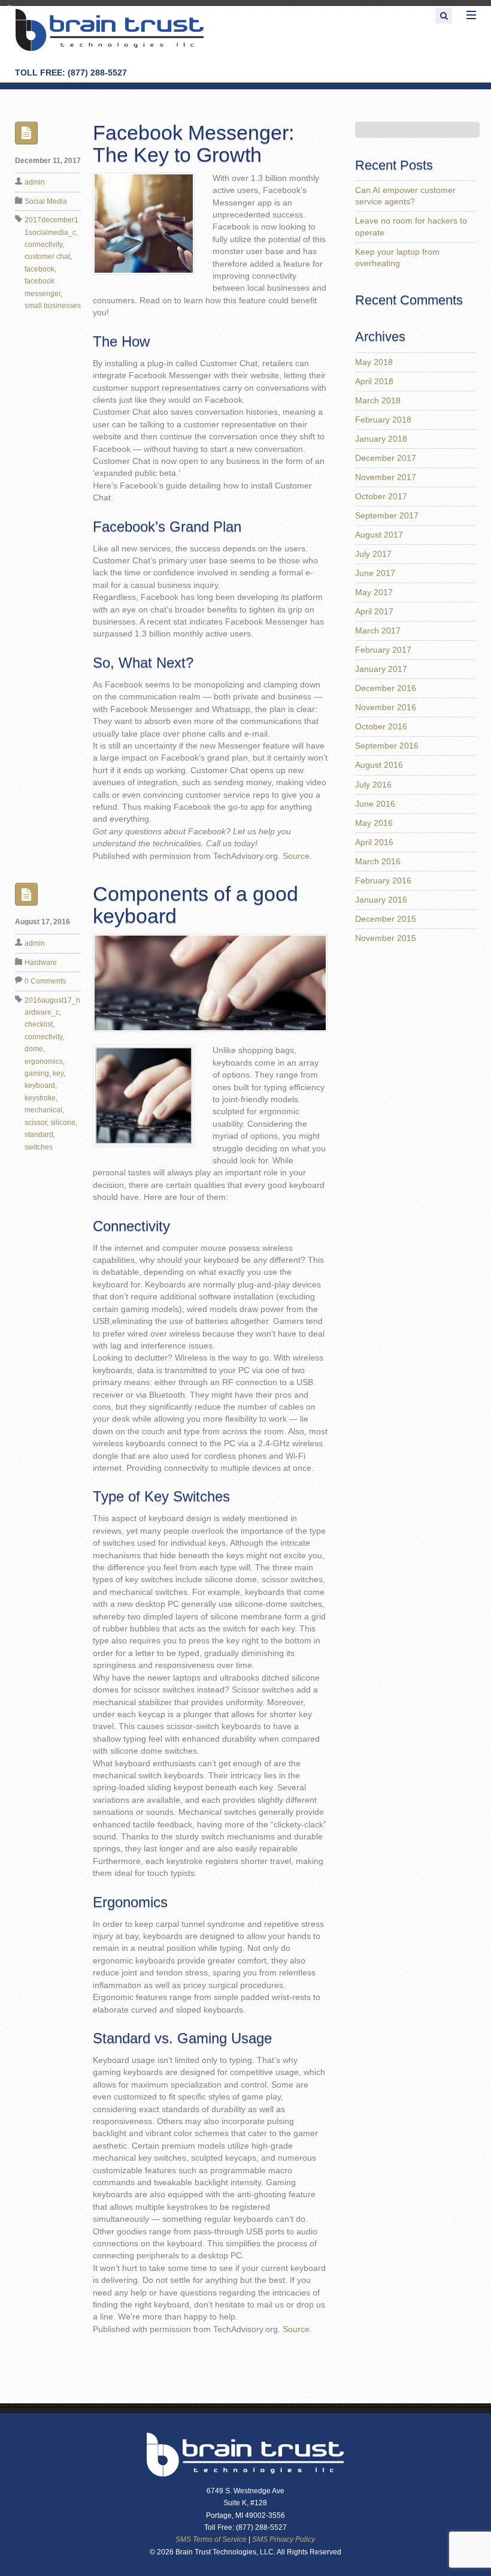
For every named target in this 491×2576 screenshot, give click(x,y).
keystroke (40, 1098)
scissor (36, 1123)
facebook (40, 269)
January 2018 (381, 439)
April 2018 (374, 381)
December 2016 (386, 688)
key (58, 1073)
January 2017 (381, 669)
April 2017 (374, 612)
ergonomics (44, 1061)
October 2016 (381, 727)
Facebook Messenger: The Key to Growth (193, 144)
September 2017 (387, 516)
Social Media (46, 201)
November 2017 (386, 477)
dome (34, 1049)
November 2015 (386, 938)
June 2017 (375, 573)
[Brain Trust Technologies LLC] (110, 49)
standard (39, 1135)
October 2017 (381, 497)
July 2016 (373, 785)
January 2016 (381, 900)
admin (35, 182)
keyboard (40, 1085)
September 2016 (387, 746)
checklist (39, 1024)
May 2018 (374, 362)
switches (39, 1147)
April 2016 (374, 842)
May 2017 (374, 592)
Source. (297, 856)
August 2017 (379, 535)
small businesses (53, 306)
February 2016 (383, 881)
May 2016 (374, 823)
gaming (37, 1073)
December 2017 (386, 458)
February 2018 (383, 420)
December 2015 (386, 919)
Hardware (41, 963)
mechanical (43, 1110)
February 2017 (383, 650)
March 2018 (378, 401)
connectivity (43, 245)
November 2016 (386, 708)
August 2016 (379, 765)
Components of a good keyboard (196, 905)
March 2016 (378, 862)
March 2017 (378, 631)
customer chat (47, 257)
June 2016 (375, 804)
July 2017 (373, 554)
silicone (63, 1123)
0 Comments (45, 981)
